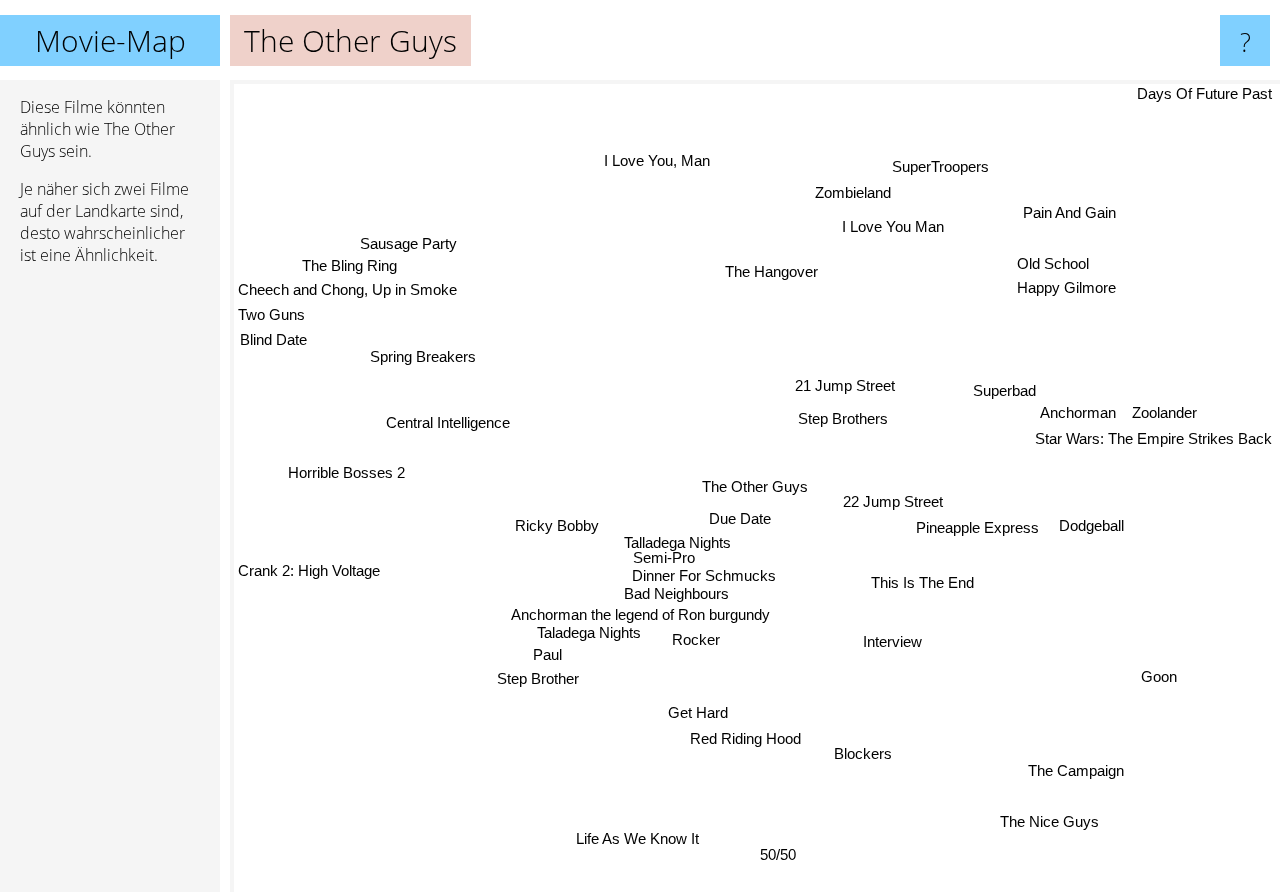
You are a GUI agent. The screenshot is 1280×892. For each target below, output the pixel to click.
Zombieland (851, 192)
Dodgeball (1093, 522)
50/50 (784, 853)
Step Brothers (844, 417)
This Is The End (921, 584)
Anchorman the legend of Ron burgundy (644, 614)
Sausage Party (405, 247)
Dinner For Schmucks (705, 573)
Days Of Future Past (1204, 93)
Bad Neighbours (677, 592)
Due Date (739, 516)
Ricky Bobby (558, 524)
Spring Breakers (419, 359)
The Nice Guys (1047, 822)
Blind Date (271, 345)
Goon (1155, 679)
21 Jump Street (853, 390)
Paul (543, 653)
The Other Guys (755, 486)
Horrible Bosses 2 (347, 471)
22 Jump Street (895, 502)
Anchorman (1080, 406)
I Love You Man (885, 221)
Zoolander (1166, 406)
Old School (1054, 260)
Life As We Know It (628, 837)
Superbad (997, 385)
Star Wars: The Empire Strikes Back (1153, 433)
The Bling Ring (342, 270)
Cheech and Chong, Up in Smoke (347, 294)
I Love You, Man (662, 158)
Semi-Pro (661, 554)
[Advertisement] (110, 587)
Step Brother (539, 678)
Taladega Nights (592, 631)
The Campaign (1073, 772)
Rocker (698, 639)
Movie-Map (110, 40)
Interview (892, 642)
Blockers (863, 753)
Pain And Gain (1065, 208)
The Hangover (771, 270)
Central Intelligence (450, 417)
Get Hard (703, 715)
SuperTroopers (944, 165)
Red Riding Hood (727, 741)
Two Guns (271, 320)
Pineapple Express (977, 528)
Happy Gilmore (1063, 285)
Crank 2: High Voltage (309, 576)
